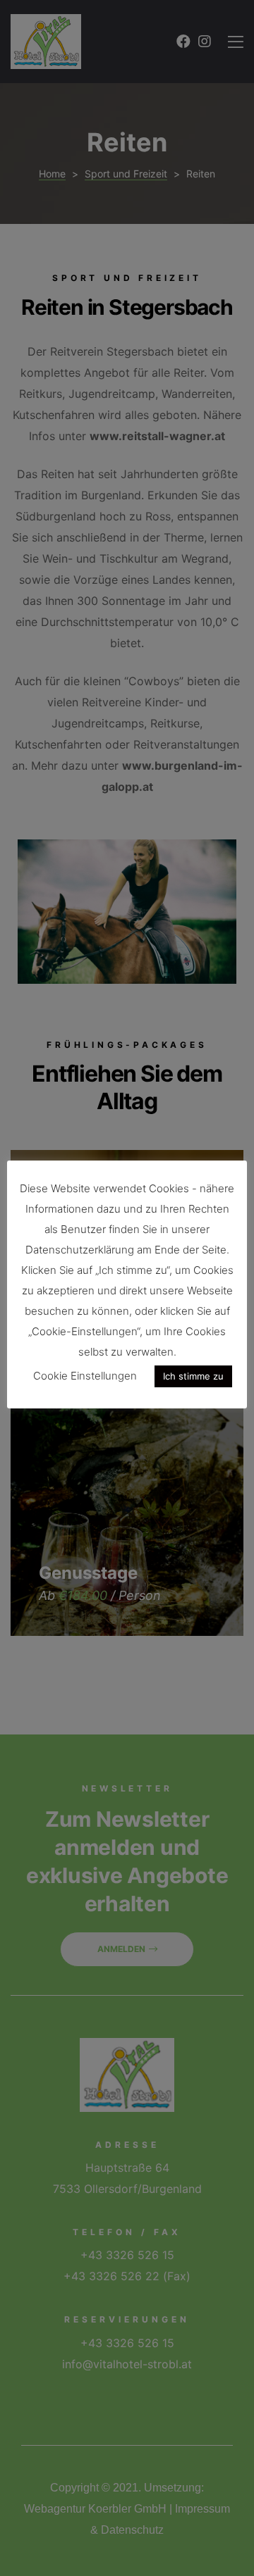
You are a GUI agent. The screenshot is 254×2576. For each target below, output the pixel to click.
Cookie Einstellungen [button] (85, 1376)
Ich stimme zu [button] (193, 1376)
